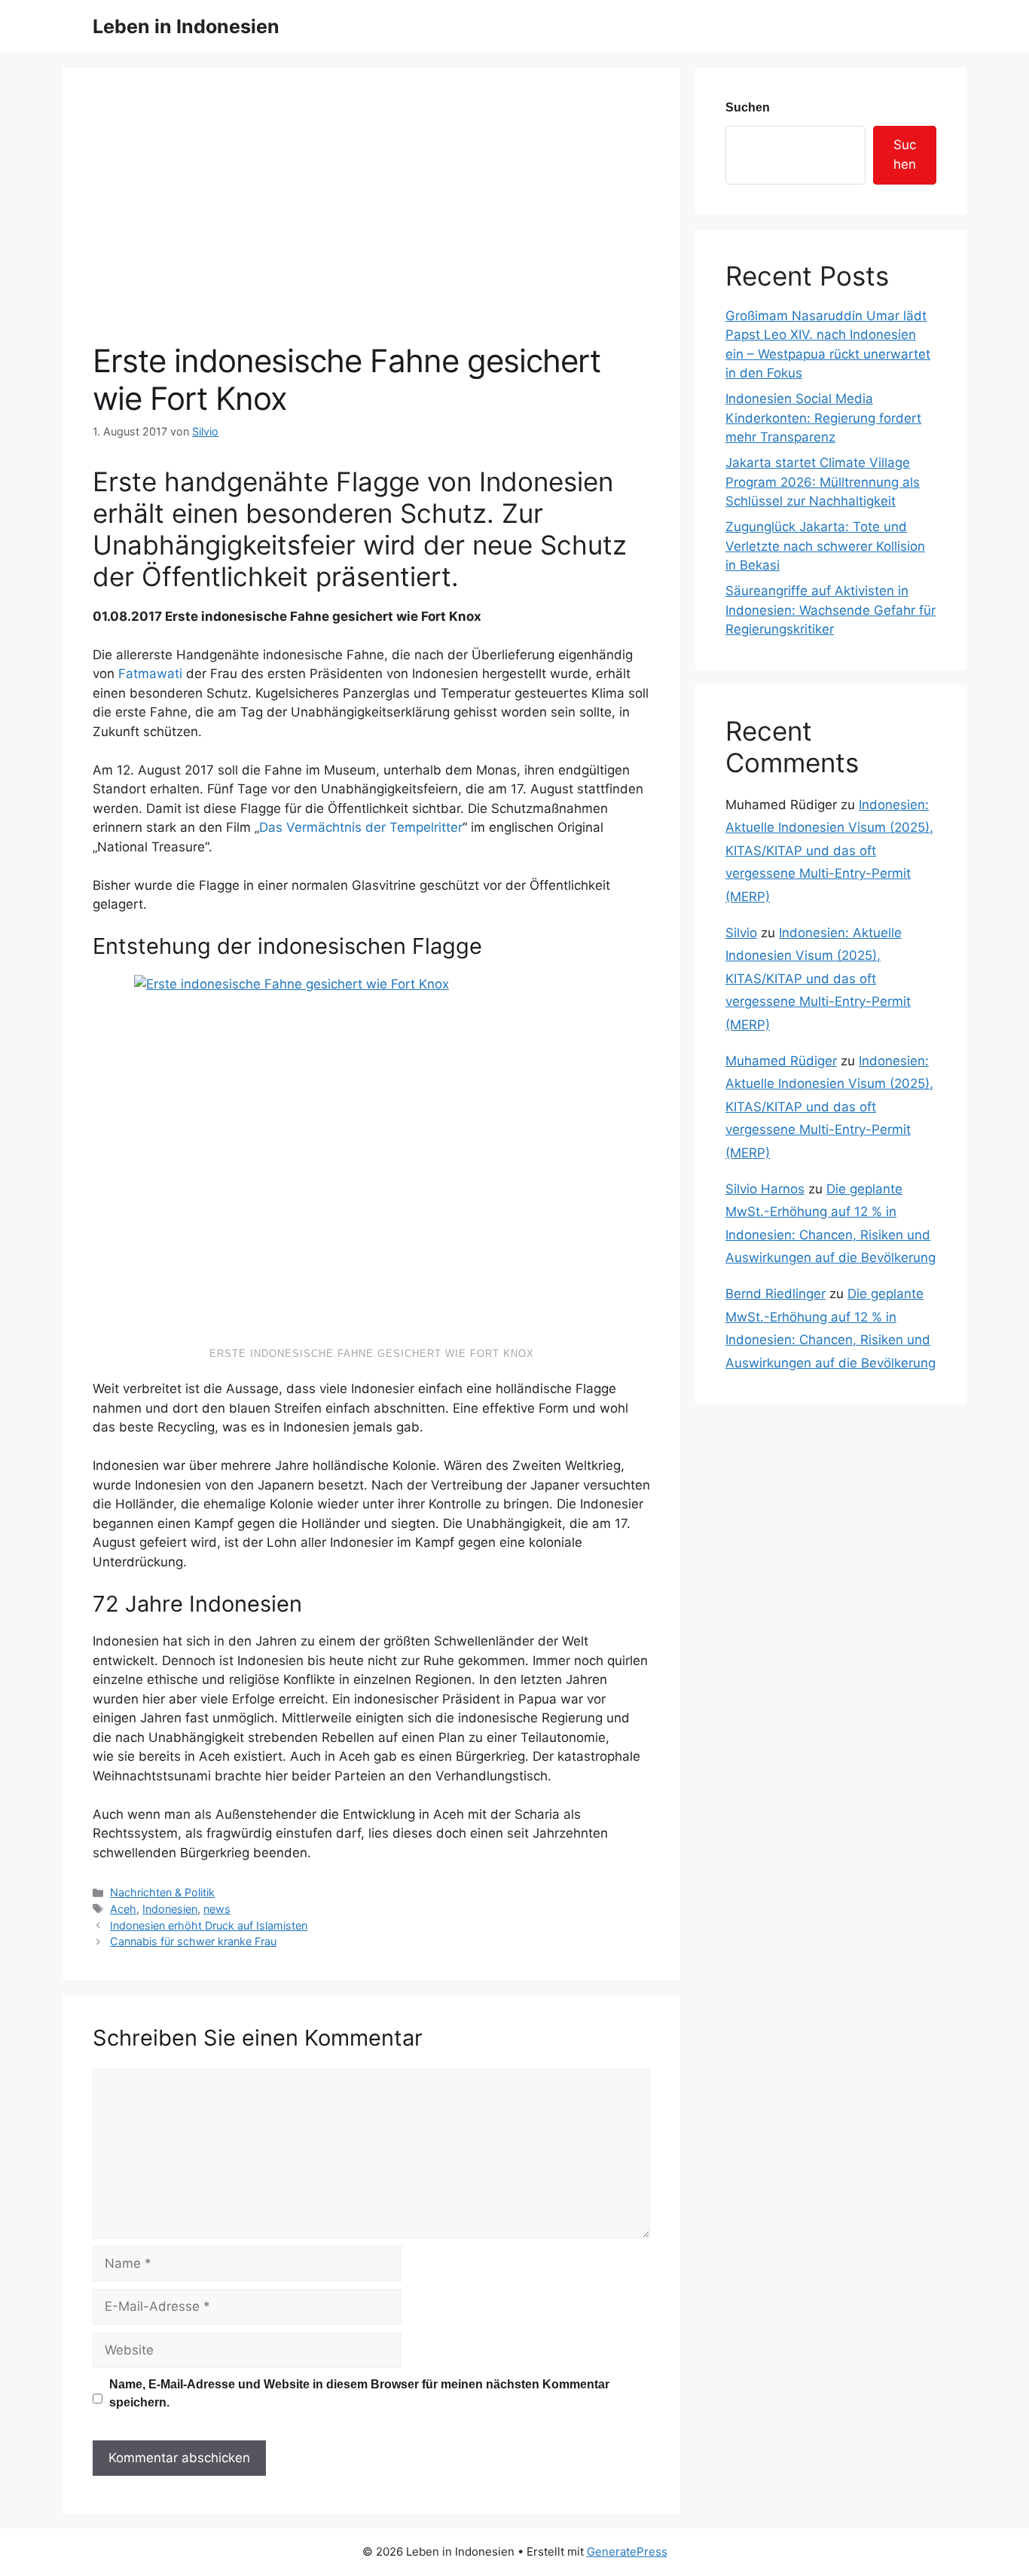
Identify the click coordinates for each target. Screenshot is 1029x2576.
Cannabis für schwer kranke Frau (193, 1941)
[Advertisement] (371, 229)
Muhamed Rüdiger (781, 1061)
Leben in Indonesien (186, 26)
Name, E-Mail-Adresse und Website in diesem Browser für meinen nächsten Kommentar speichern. (359, 2393)
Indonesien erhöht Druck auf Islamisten (209, 1925)
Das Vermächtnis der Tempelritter (361, 827)
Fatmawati (152, 674)
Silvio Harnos (765, 1189)
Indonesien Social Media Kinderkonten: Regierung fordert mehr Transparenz (823, 418)
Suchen (748, 107)
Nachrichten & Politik (162, 1892)
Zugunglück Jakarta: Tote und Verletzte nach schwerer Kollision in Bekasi (825, 546)
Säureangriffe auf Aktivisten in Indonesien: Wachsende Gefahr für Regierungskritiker (831, 610)
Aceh (123, 1909)
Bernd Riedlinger (776, 1294)
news (217, 1909)
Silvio (741, 933)
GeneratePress (627, 2552)
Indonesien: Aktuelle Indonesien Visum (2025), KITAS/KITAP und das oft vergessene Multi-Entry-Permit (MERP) (829, 851)
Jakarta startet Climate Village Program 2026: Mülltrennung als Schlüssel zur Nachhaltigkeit (823, 482)
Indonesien (170, 1909)
